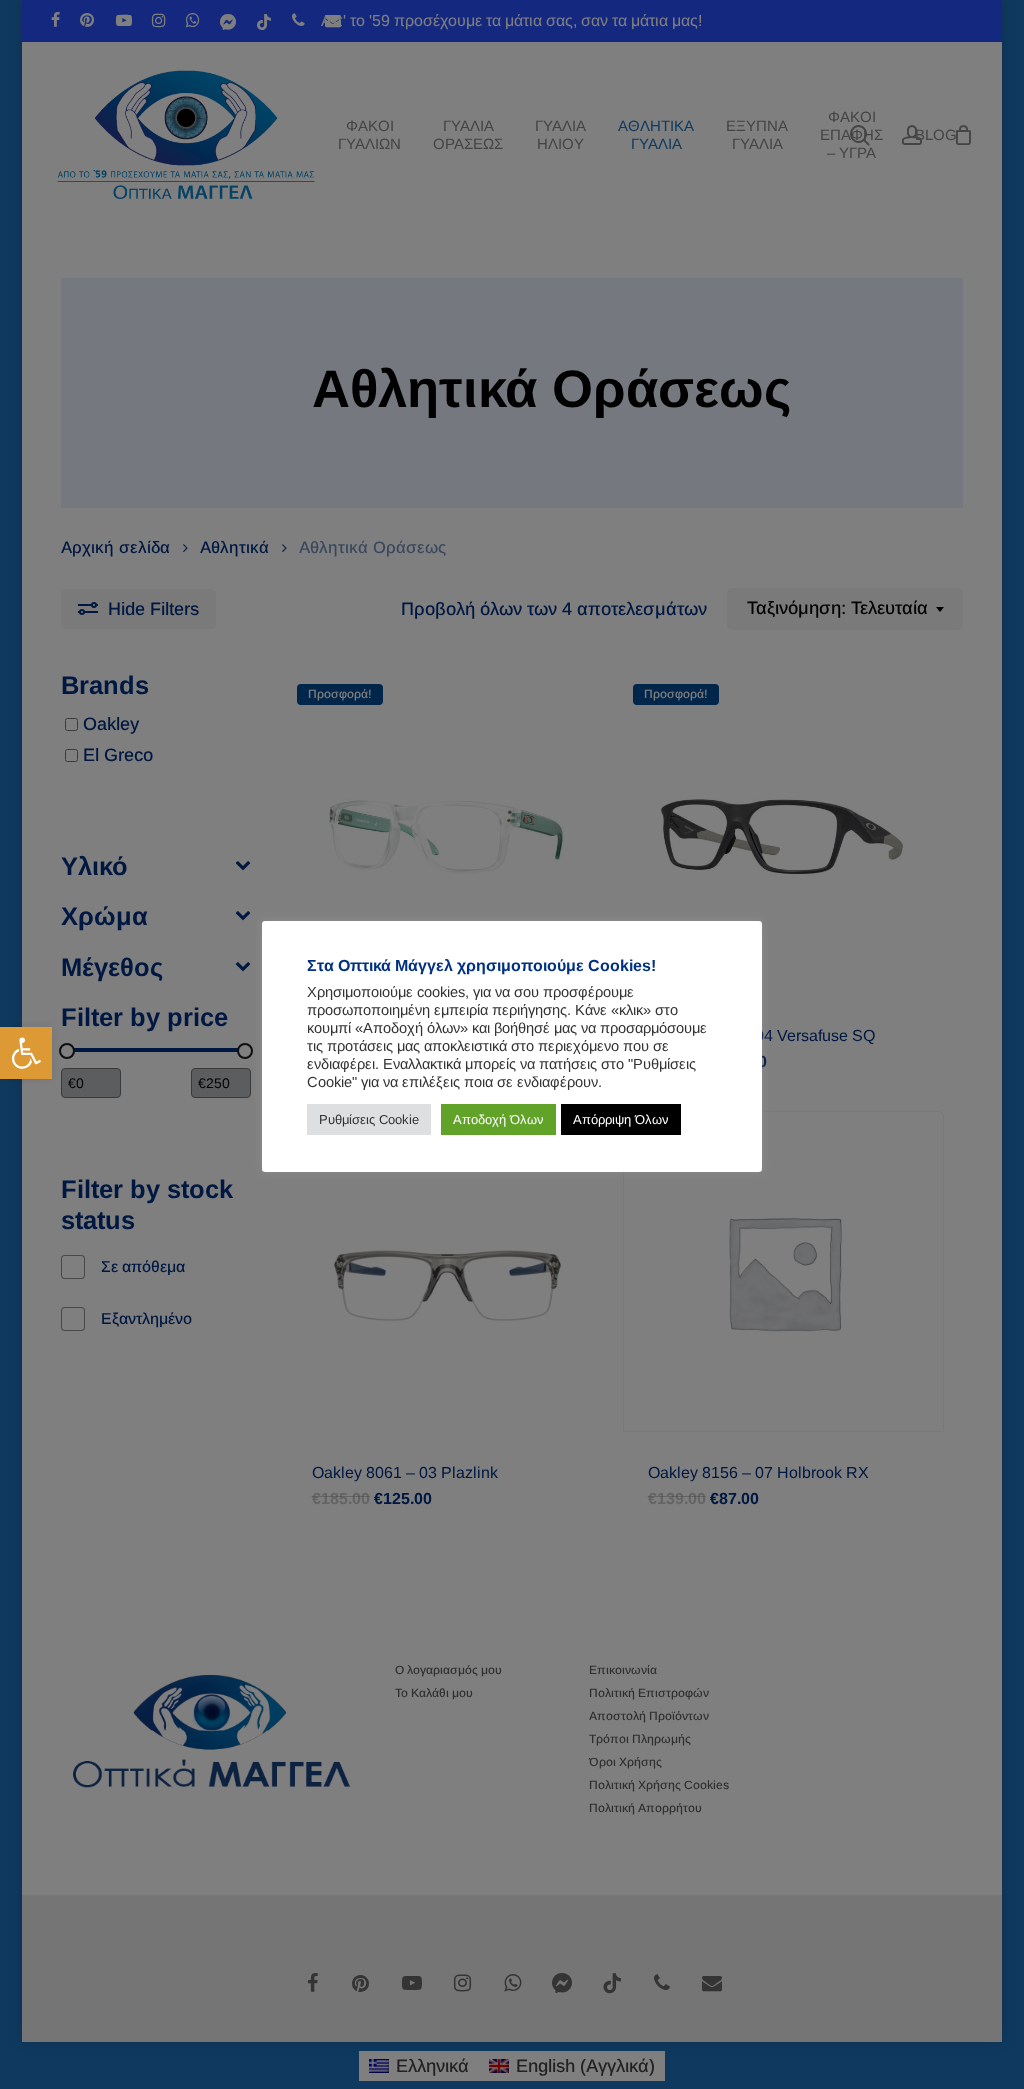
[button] (26, 1053)
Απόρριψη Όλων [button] (621, 1119)
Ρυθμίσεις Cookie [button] (369, 1119)
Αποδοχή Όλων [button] (498, 1119)
